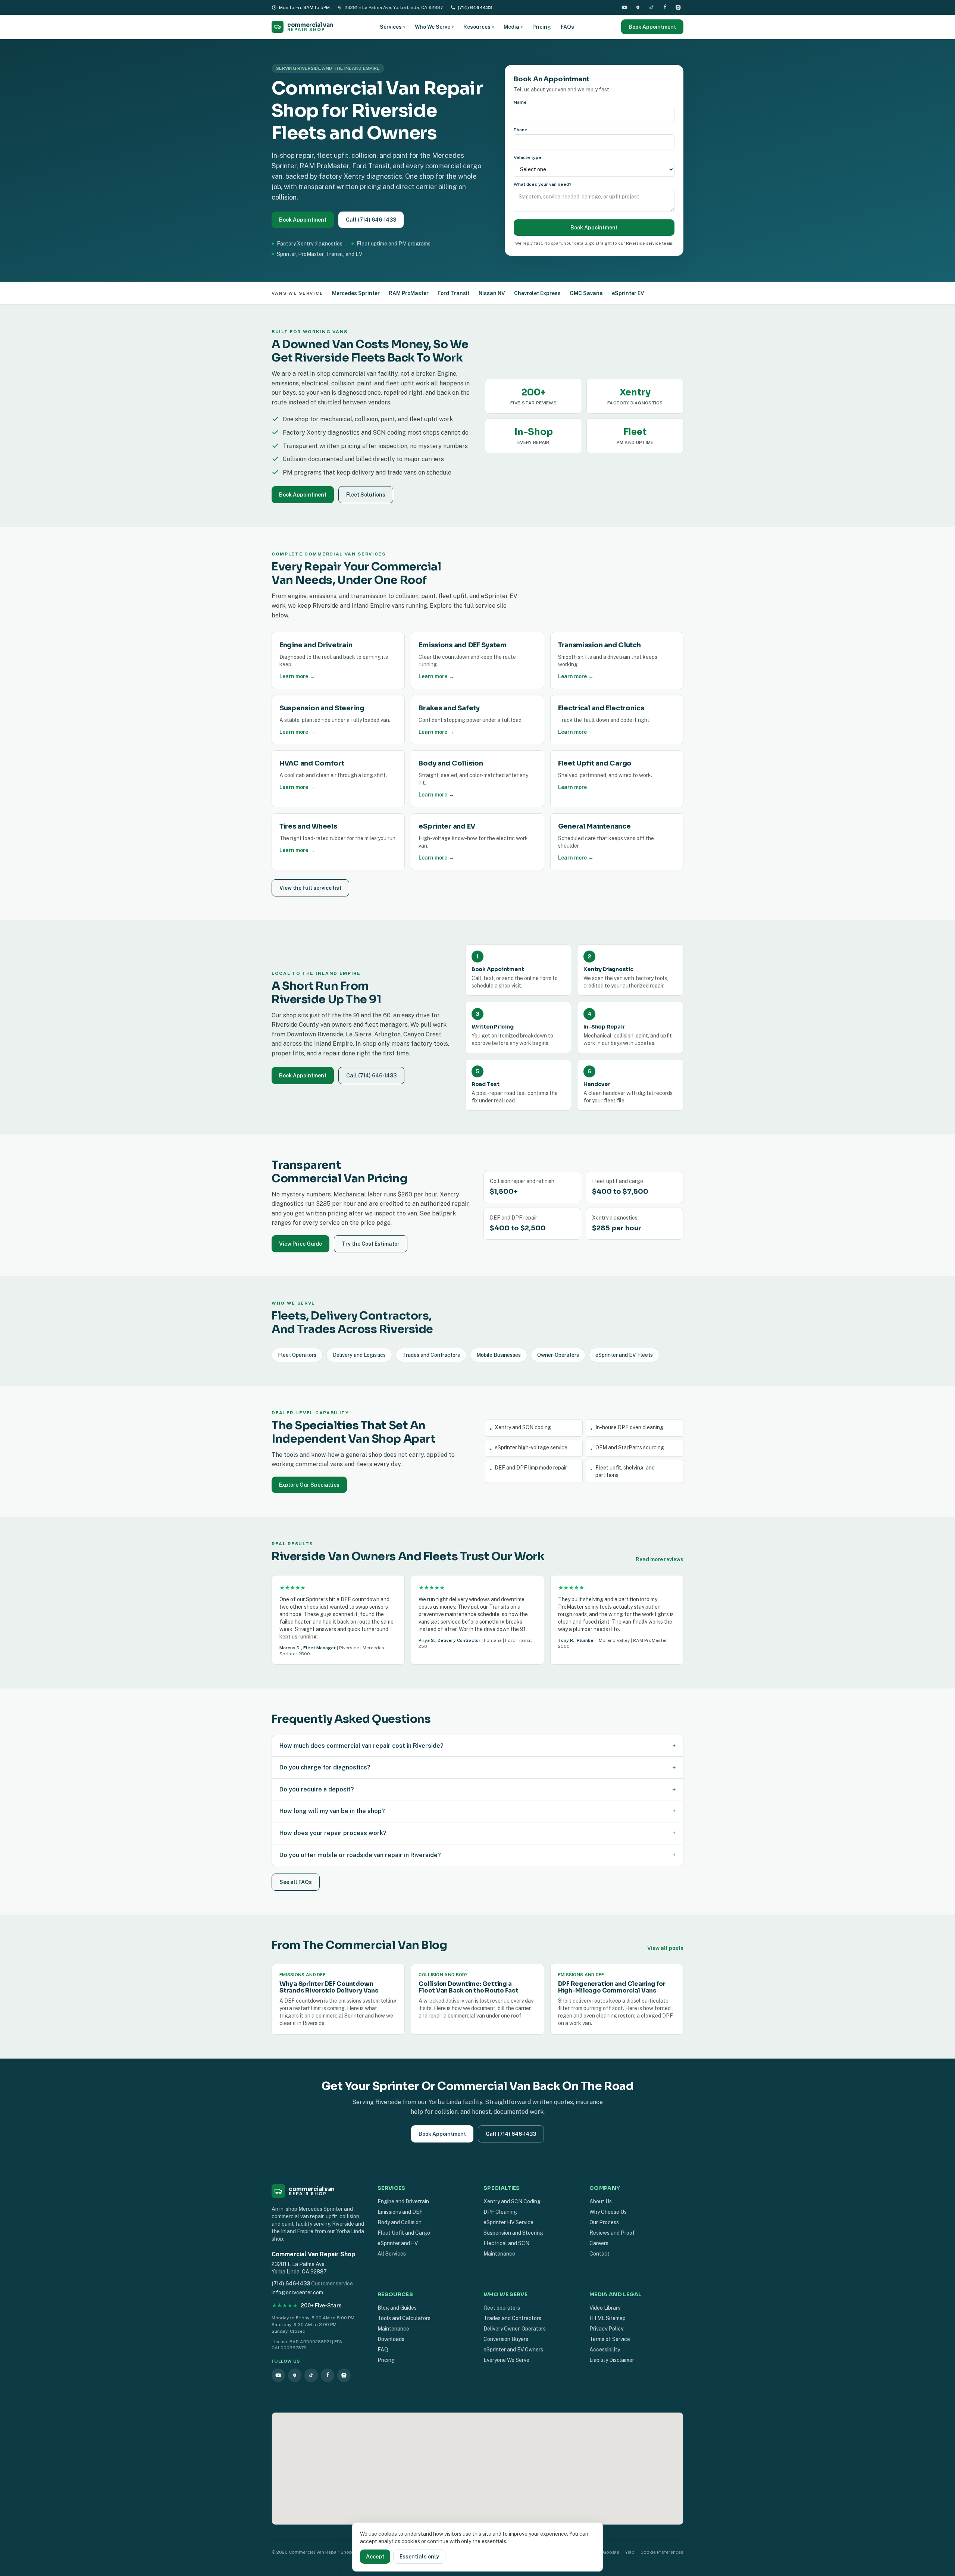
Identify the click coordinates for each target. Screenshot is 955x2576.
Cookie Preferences (662, 2552)
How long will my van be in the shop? (477, 1811)
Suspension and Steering (513, 2233)
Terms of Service (610, 2339)
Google (611, 2552)
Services (392, 27)
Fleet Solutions (366, 495)
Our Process (604, 2222)
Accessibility (605, 2350)
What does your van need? (543, 184)
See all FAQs (296, 1882)
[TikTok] (651, 7)
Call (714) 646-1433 (371, 220)
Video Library (605, 2308)
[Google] (638, 7)
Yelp (630, 2552)
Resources (479, 27)
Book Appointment (652, 27)
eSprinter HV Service (508, 2222)
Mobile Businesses (499, 1355)
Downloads (391, 2339)
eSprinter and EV (398, 2243)
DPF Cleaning (500, 2212)
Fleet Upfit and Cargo (404, 2233)
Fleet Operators (297, 1355)
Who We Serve (434, 27)
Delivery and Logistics (359, 1355)
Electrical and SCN (506, 2243)
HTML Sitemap (608, 2318)
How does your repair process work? (477, 1833)
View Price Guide (300, 1244)
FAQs (567, 27)
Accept (375, 2557)
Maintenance (499, 2254)
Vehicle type (527, 157)
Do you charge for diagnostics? (477, 1767)
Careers (599, 2243)
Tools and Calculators (404, 2318)
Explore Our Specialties (309, 1485)
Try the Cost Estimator (371, 1244)
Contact (599, 2254)
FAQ (383, 2350)
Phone (521, 130)
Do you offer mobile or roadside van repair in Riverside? (477, 1855)
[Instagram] (678, 7)
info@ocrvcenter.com (297, 2292)
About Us (601, 2201)
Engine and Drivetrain (403, 2201)
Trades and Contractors (431, 1355)
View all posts (665, 1948)
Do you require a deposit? (477, 1789)
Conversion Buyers (506, 2339)
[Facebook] (665, 7)
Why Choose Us (608, 2212)
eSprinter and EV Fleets (624, 1355)
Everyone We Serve (506, 2360)
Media (513, 27)
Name (520, 102)
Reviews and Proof (612, 2233)
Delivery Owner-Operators (515, 2329)
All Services (392, 2254)
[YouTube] (624, 7)
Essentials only (419, 2557)
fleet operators (502, 2308)
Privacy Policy (606, 2329)
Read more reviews (660, 1559)
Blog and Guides (397, 2308)
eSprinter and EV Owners (513, 2350)
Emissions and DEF (400, 2212)
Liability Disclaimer (612, 2360)
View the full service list (310, 888)
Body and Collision (400, 2222)
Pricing (542, 27)
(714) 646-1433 (475, 7)
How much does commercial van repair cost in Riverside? (477, 1746)
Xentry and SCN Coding (512, 2201)
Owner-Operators (558, 1355)
